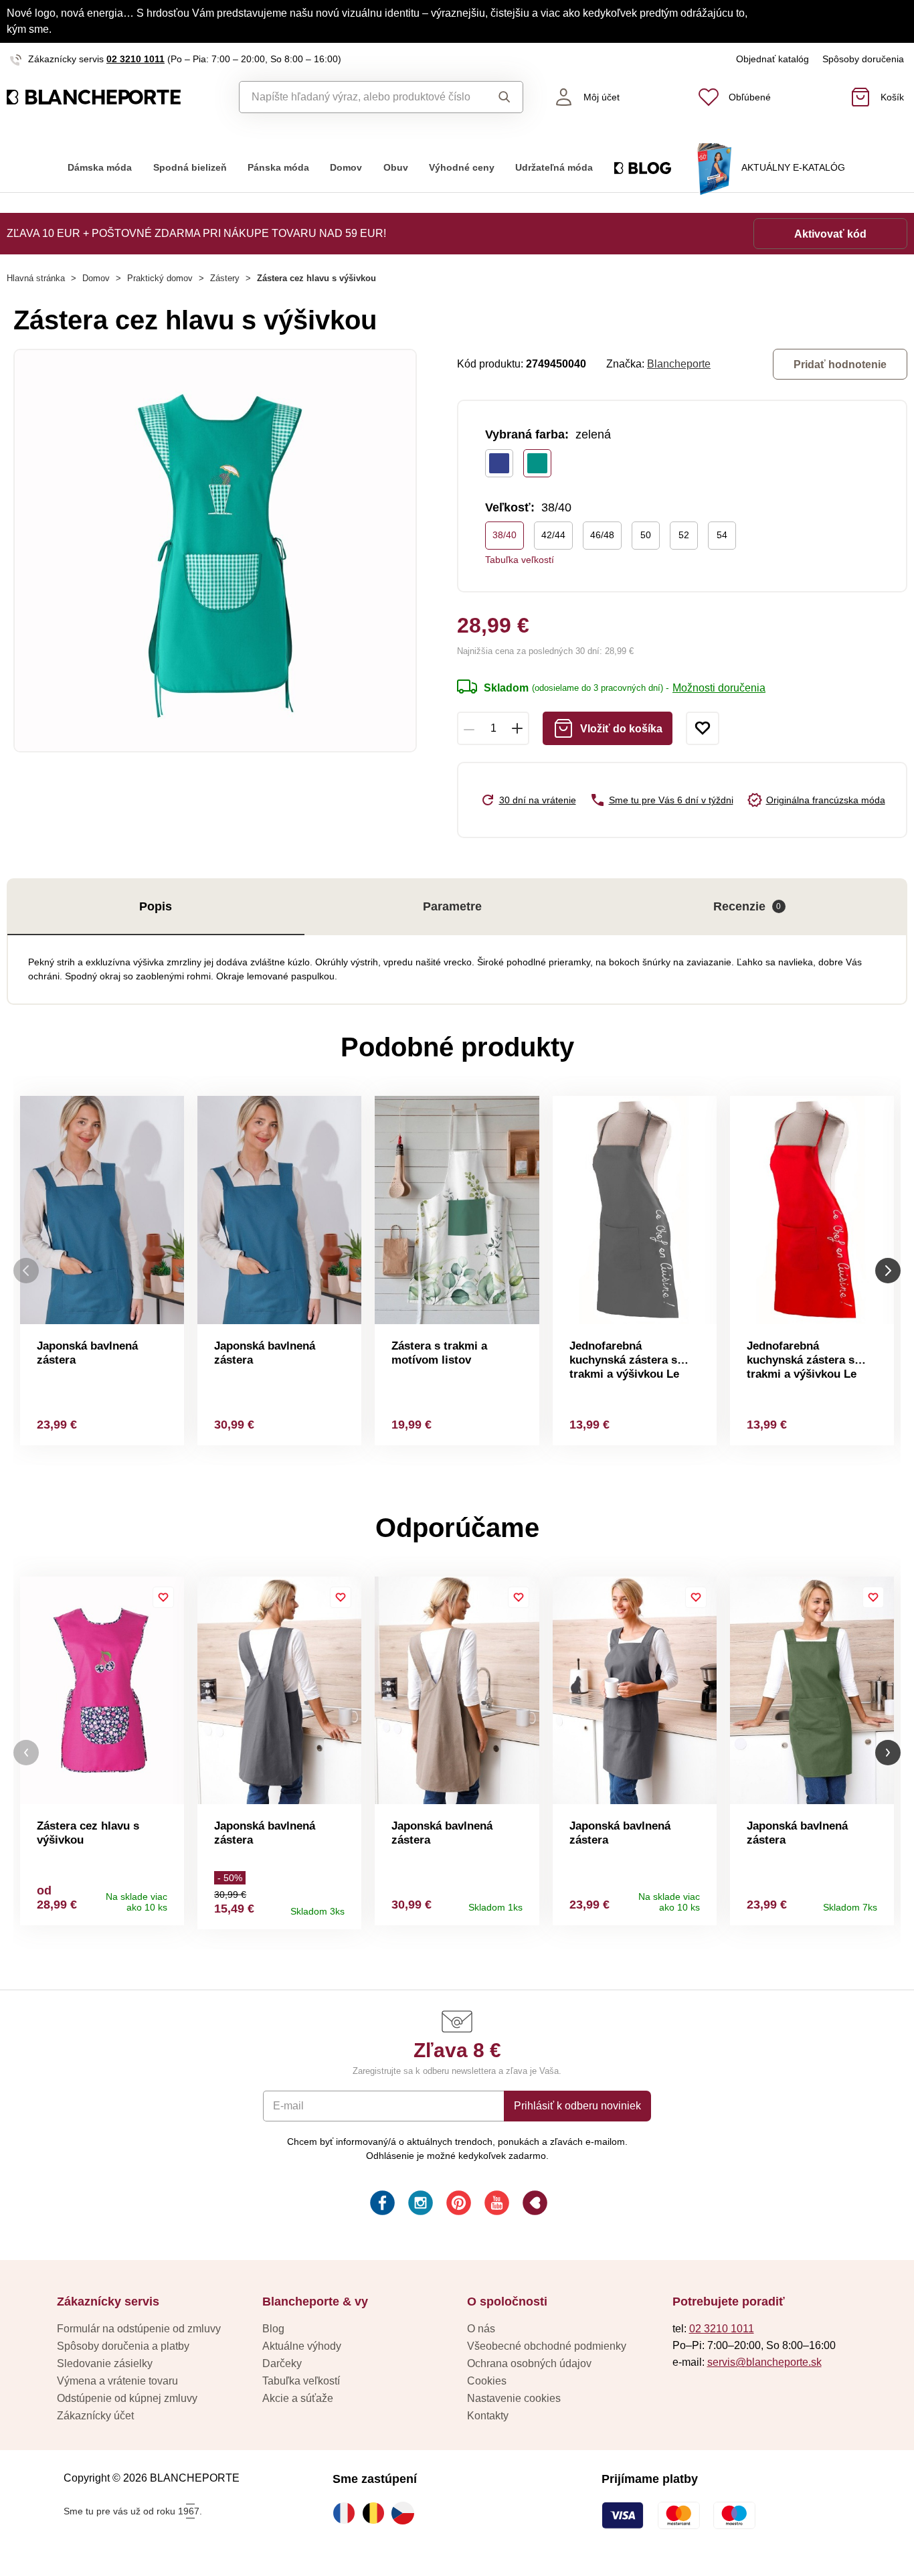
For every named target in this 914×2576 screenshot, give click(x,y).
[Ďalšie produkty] (888, 1270)
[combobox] (360, 97)
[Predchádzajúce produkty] (26, 1270)
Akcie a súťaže (298, 2398)
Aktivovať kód (830, 234)
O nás (481, 2329)
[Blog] (534, 2205)
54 (722, 535)
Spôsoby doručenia (863, 59)
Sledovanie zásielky (105, 2363)
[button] (26, 1753)
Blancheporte (679, 364)
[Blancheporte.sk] (114, 97)
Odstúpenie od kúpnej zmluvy (127, 2398)
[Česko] (406, 2513)
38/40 (505, 535)
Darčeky (282, 2363)
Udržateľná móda (554, 168)
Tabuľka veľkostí (520, 560)
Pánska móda (278, 168)
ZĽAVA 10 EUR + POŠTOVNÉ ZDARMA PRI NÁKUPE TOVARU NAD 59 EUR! (196, 233)
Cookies (487, 2381)
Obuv (396, 168)
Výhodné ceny (462, 168)
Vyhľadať (501, 97)
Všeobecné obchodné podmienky (547, 2346)
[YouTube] (495, 2205)
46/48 (602, 535)
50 (646, 535)
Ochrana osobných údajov (529, 2363)
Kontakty (488, 2416)
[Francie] (347, 2513)
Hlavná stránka (36, 278)
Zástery (225, 278)
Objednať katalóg (772, 59)
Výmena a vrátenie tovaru (117, 2381)
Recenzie (747, 906)
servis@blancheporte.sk (764, 2362)
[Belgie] (377, 2513)
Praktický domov (160, 278)
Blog (273, 2329)
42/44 (553, 535)
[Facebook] (381, 2205)
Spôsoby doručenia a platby (123, 2346)
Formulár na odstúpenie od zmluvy (139, 2329)
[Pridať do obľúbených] (703, 728)
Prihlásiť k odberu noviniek (577, 2106)
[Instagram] (419, 2205)
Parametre (452, 906)
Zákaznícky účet (95, 2416)
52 (684, 535)
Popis (156, 906)
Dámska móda (100, 168)
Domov (346, 168)
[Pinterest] (457, 2205)
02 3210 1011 (135, 59)
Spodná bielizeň (190, 168)
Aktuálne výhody (302, 2346)
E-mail (288, 2106)
